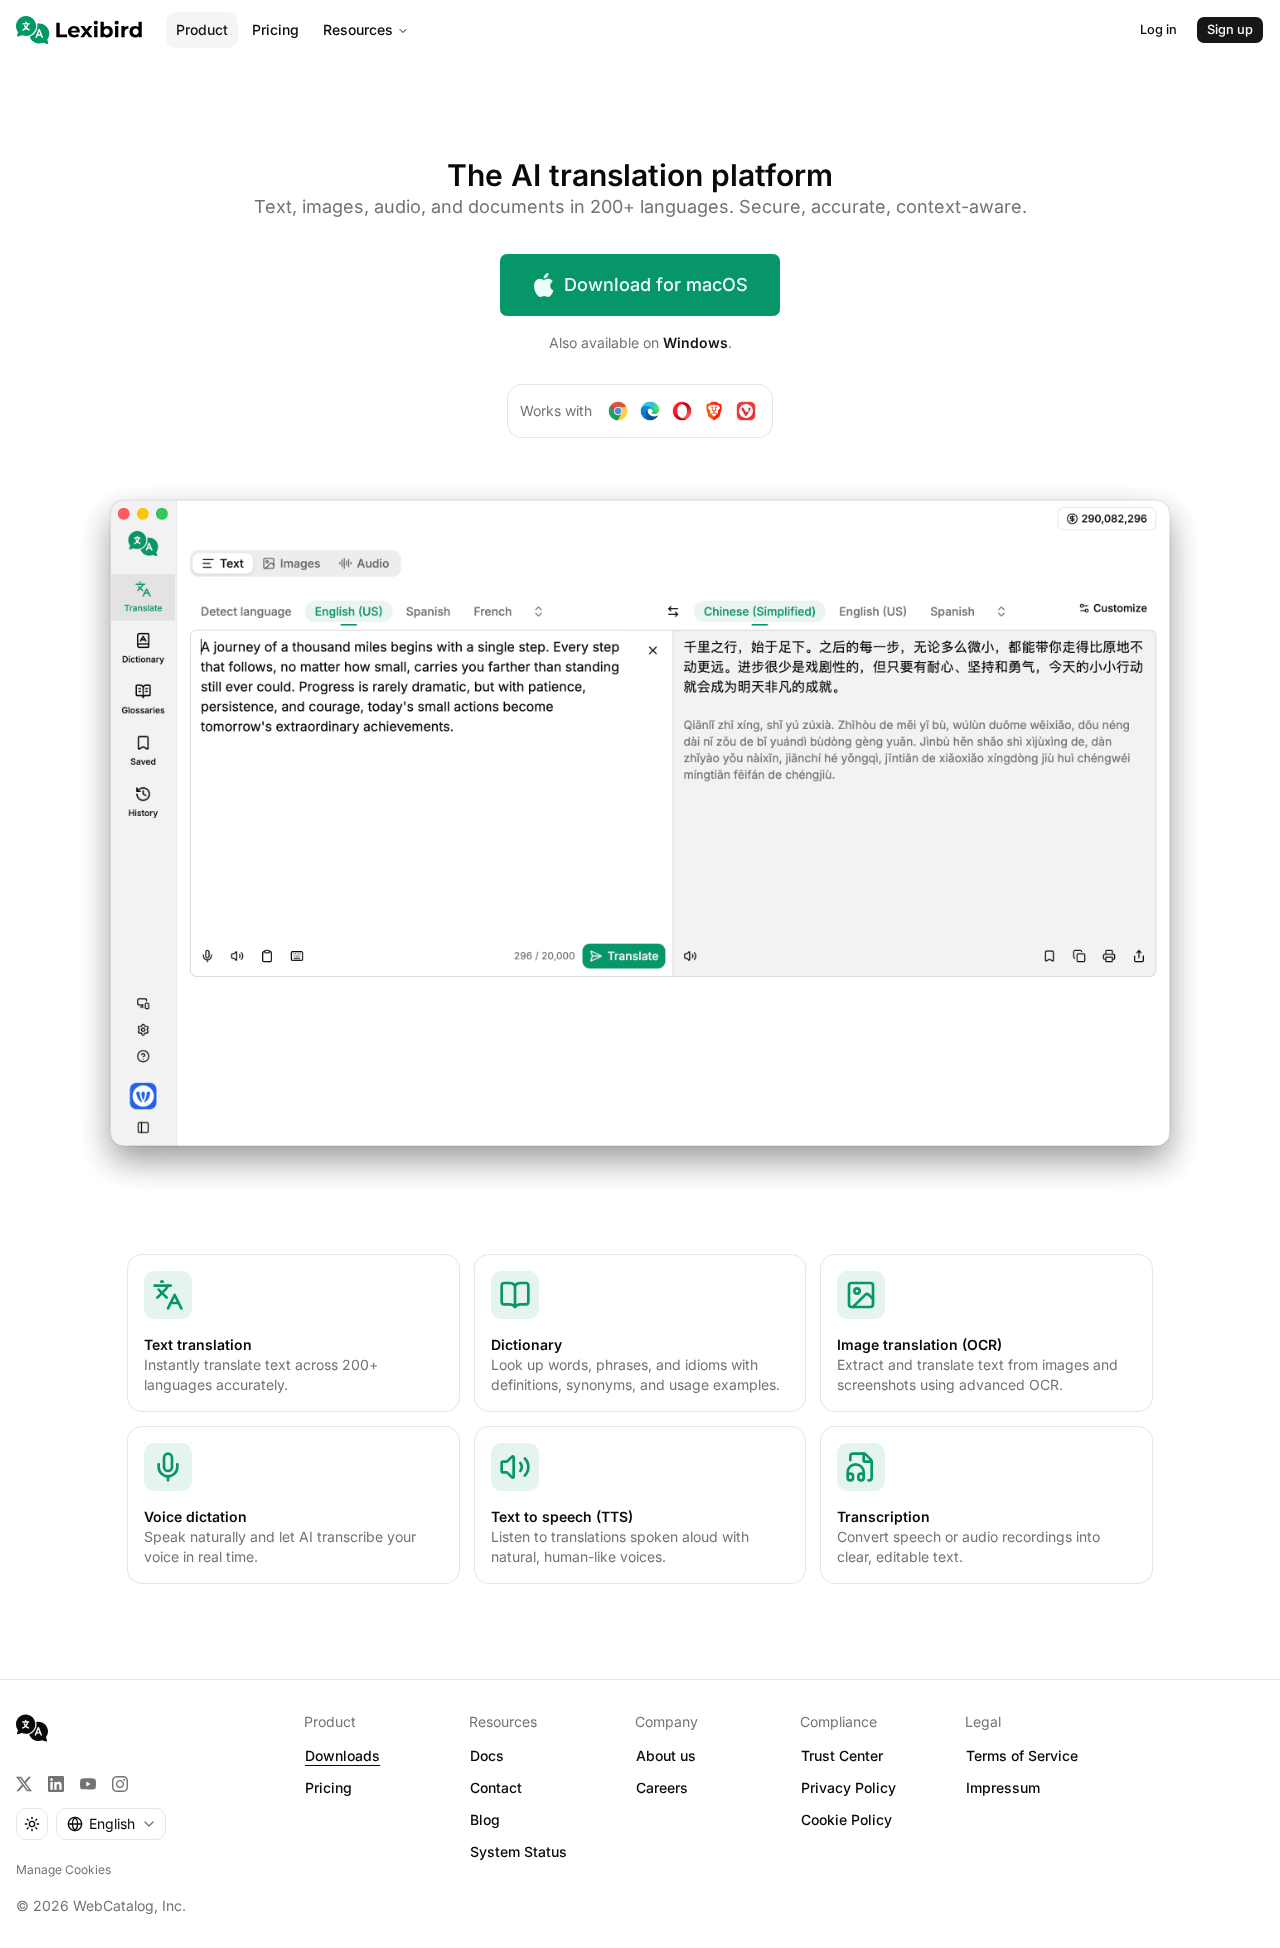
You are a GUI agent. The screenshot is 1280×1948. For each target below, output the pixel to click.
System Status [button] (518, 1851)
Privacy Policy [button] (848, 1787)
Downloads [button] (342, 1755)
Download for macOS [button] (656, 284)
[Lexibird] (79, 30)
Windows (695, 342)
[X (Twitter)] (24, 1784)
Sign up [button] (1230, 29)
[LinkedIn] (56, 1784)
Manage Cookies (63, 1869)
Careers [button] (662, 1787)
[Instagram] (120, 1784)
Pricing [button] (328, 1787)
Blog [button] (485, 1819)
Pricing (275, 29)
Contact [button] (496, 1787)
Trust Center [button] (842, 1755)
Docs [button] (487, 1755)
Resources (358, 29)
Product (202, 29)
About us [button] (666, 1755)
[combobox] (111, 1824)
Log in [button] (1158, 29)
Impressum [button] (1003, 1787)
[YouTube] (88, 1784)
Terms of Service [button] (1022, 1755)
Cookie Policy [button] (846, 1819)
